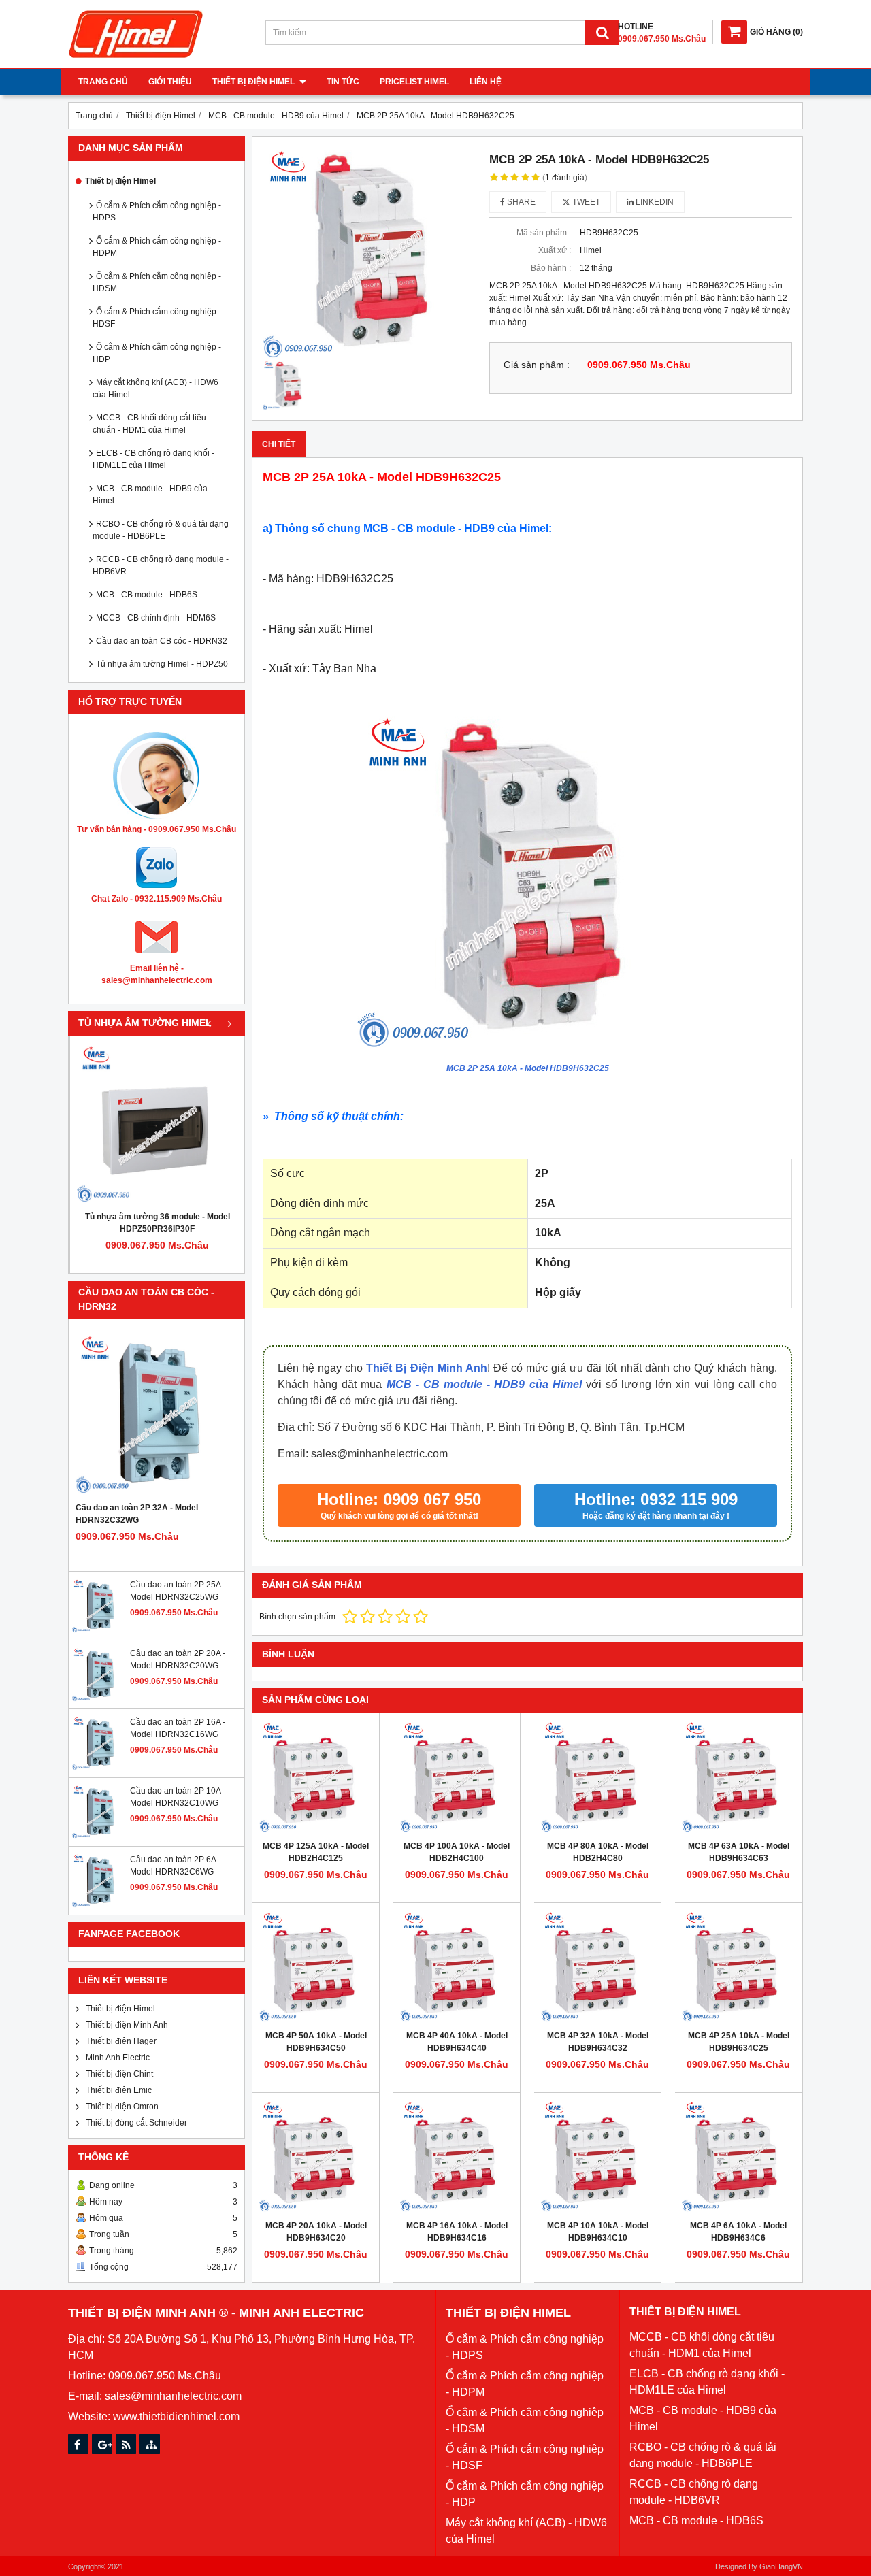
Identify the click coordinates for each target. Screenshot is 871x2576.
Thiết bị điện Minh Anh (127, 2025)
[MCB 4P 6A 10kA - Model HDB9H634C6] (738, 2156)
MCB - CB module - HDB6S (147, 595)
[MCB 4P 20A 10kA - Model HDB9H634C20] (316, 2156)
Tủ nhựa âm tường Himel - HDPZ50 (162, 664)
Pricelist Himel (414, 82)
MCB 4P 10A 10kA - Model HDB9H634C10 (598, 2232)
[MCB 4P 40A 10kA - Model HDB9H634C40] (457, 1966)
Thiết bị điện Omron (122, 2107)
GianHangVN (781, 2566)
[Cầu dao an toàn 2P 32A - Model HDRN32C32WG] (157, 1414)
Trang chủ (103, 82)
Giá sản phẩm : (537, 365)
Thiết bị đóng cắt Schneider (136, 2123)
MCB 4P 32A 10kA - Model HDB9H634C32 (598, 2042)
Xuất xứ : (555, 250)
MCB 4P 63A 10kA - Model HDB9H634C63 (739, 1852)
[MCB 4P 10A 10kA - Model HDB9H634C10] (597, 2156)
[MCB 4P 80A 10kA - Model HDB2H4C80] (597, 1777)
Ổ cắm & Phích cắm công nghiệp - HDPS (157, 212)
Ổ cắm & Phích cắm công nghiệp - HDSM (157, 282)
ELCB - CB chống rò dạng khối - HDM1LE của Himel (153, 459)
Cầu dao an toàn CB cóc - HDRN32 (162, 641)
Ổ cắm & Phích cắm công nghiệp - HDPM (157, 247)
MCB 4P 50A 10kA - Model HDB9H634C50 (316, 2042)
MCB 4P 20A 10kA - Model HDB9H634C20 (316, 2232)
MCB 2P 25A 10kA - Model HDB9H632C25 (528, 1068)
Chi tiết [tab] (279, 444)
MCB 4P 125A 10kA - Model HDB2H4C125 (316, 1852)
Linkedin (654, 202)
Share (520, 202)
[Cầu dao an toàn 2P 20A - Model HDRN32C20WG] (99, 1699)
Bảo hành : (551, 268)
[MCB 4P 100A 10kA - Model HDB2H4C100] (457, 1777)
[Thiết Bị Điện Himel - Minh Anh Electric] (136, 59)
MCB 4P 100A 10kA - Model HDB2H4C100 (457, 1852)
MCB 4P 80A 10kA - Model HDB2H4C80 (598, 1852)
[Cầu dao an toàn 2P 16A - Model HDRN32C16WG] (99, 1768)
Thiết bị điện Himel (254, 82)
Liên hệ (486, 82)
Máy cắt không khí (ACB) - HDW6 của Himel (155, 389)
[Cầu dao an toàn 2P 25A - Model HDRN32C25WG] (99, 1630)
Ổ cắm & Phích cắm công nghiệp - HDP (157, 353)
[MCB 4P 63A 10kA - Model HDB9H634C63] (738, 1777)
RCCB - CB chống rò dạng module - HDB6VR (161, 565)
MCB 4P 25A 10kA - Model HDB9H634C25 (739, 2042)
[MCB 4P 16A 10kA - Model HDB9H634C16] (457, 2156)
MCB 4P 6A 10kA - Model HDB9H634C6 (738, 2232)
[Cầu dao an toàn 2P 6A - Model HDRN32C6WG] (99, 1905)
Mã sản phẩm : (544, 233)
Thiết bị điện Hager (121, 2041)
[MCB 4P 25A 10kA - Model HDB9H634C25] (738, 1966)
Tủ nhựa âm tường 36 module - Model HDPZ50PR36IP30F (158, 1223)
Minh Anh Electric (118, 2058)
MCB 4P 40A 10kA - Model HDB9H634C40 (457, 2042)
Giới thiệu (170, 82)
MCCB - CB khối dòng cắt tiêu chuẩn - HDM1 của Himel (149, 424)
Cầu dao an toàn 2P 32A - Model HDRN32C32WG (137, 1514)
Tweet (585, 202)
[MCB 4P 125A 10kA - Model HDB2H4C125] (316, 1777)
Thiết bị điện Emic (119, 2090)
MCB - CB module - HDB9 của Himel (150, 495)
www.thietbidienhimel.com (176, 2416)
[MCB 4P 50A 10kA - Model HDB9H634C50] (316, 1966)
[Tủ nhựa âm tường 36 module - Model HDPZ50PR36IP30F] (157, 1123)
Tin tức (343, 82)
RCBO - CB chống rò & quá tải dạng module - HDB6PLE (161, 530)
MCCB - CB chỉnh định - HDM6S (156, 618)
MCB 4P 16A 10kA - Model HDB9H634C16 (457, 2232)
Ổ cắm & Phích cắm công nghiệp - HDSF (157, 318)
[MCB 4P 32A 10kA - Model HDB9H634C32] (597, 1966)
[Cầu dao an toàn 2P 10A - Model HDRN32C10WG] (99, 1836)
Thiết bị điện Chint (119, 2074)
